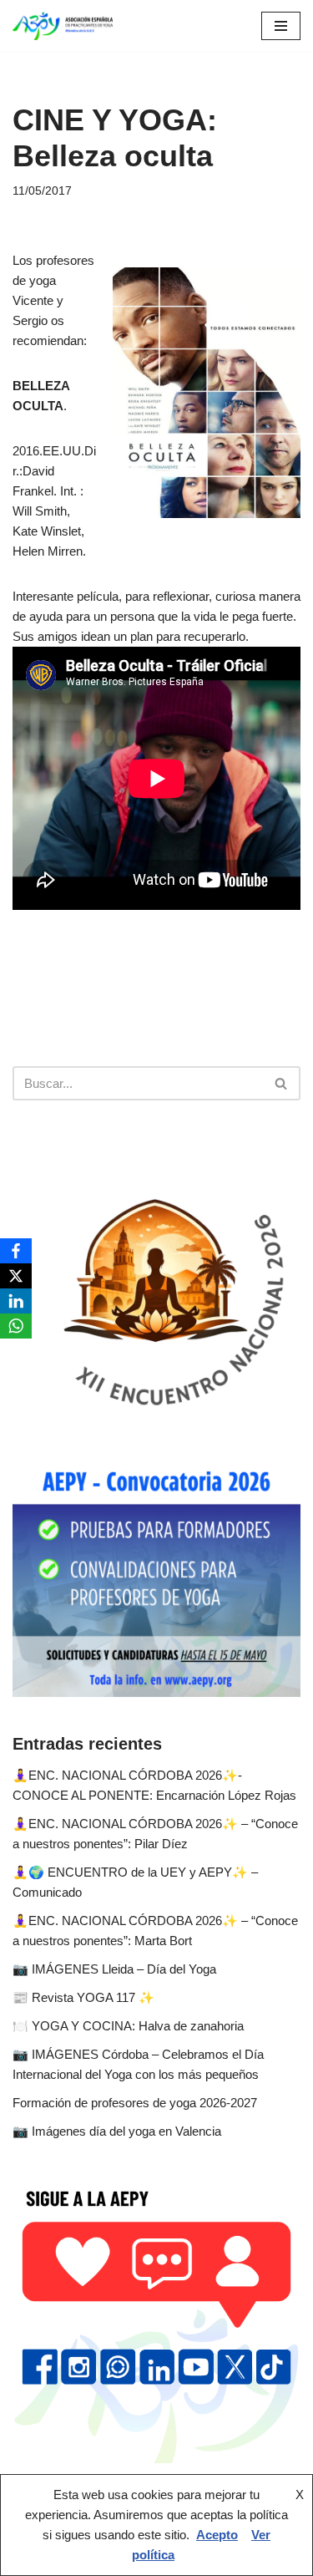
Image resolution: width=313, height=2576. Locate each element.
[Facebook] (16, 1251)
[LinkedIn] (16, 1301)
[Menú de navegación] (281, 26)
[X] (16, 1276)
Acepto (217, 2535)
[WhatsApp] (16, 1326)
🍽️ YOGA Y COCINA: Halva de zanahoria (128, 2026)
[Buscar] (282, 1083)
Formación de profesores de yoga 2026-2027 (135, 2103)
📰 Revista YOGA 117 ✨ (83, 1997)
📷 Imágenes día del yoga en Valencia (117, 2131)
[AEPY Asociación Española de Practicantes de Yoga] (63, 26)
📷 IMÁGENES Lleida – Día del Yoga (114, 1969)
